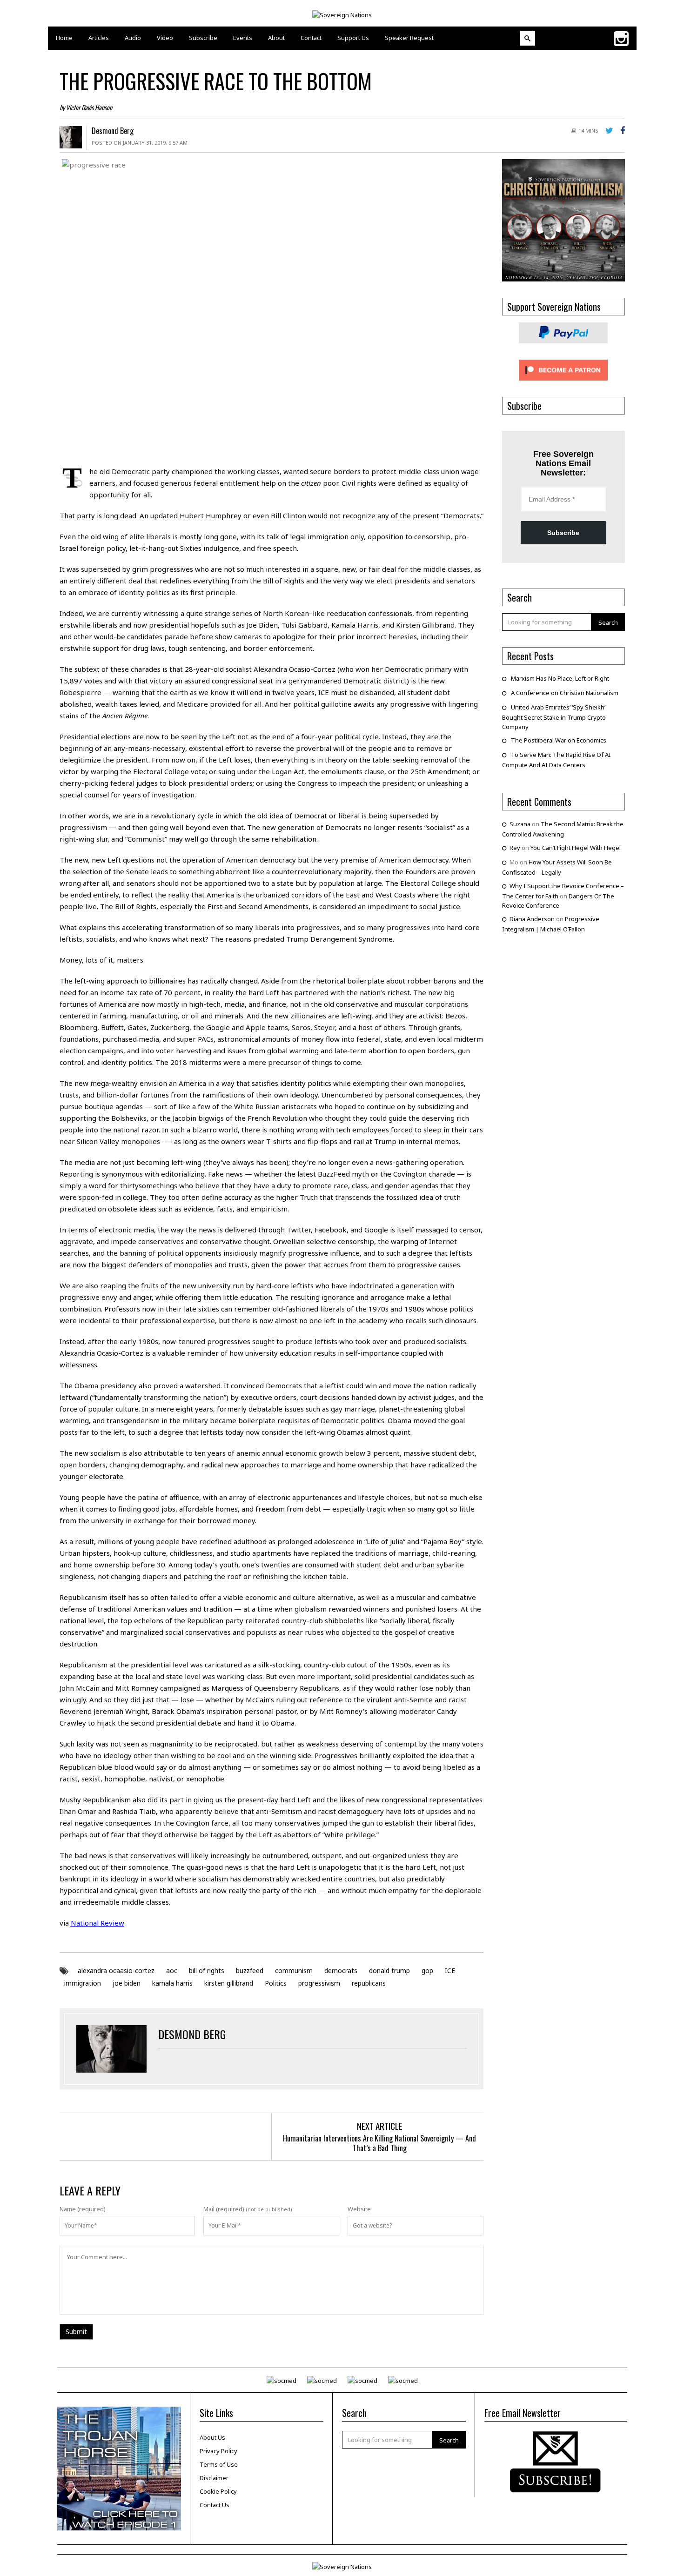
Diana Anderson (532, 919)
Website (359, 2209)
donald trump (389, 1970)
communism (294, 1970)
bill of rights (207, 1970)
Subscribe (563, 533)
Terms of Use (219, 2464)
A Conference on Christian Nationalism (565, 693)
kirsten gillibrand (229, 1983)
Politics (276, 1983)
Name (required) (83, 2209)
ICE (450, 1970)
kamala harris (172, 1983)
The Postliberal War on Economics (559, 740)
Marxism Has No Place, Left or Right (560, 678)
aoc (172, 1970)
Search (608, 622)
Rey (515, 848)
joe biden (127, 1983)
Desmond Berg (113, 131)
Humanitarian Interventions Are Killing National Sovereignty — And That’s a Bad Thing (379, 2143)
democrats (341, 1970)
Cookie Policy (218, 2491)
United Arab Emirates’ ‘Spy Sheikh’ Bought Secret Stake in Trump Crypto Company (554, 717)
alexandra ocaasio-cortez (116, 1970)
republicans (369, 1983)
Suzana (520, 824)
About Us (212, 2437)
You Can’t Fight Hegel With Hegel (576, 848)
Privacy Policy (218, 2451)
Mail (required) (224, 2209)
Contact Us (215, 2505)
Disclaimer (214, 2478)
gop (427, 1970)
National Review (97, 1923)
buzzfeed (250, 1970)
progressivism (319, 1983)
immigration (83, 1983)
